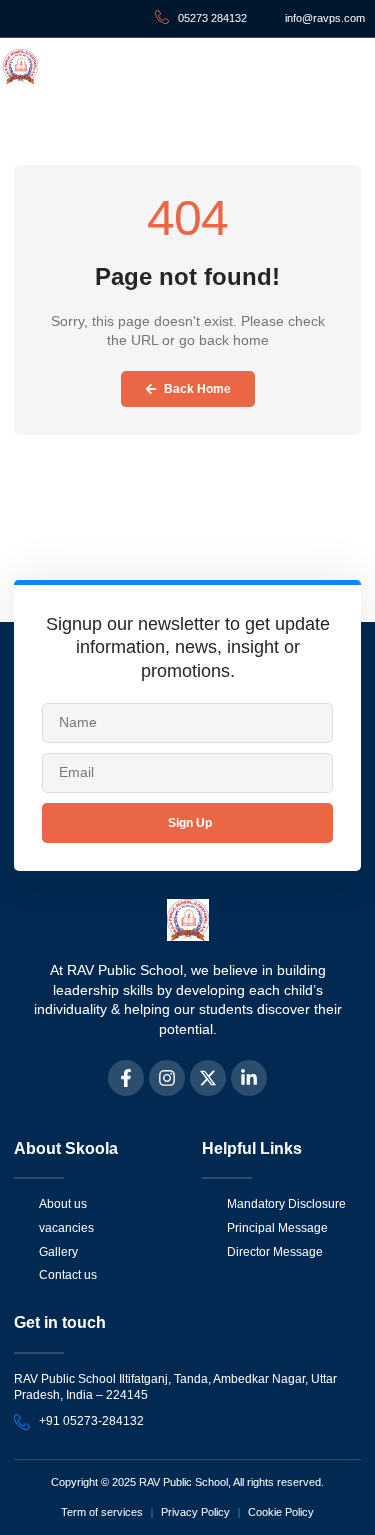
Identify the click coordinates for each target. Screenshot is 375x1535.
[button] (347, 67)
